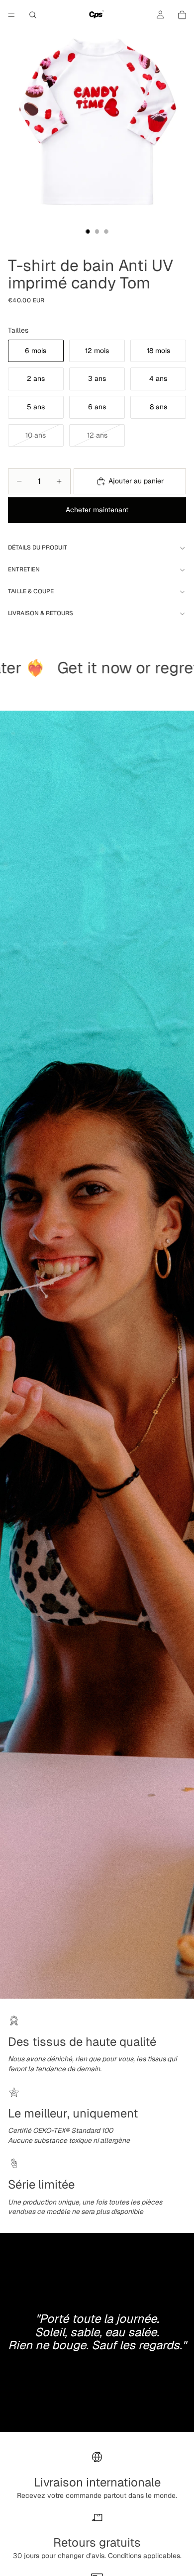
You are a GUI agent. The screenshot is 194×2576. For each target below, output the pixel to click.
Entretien (24, 569)
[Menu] (11, 15)
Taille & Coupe (31, 591)
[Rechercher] (33, 15)
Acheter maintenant (97, 510)
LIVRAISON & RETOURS (41, 613)
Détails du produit (38, 548)
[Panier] (182, 15)
